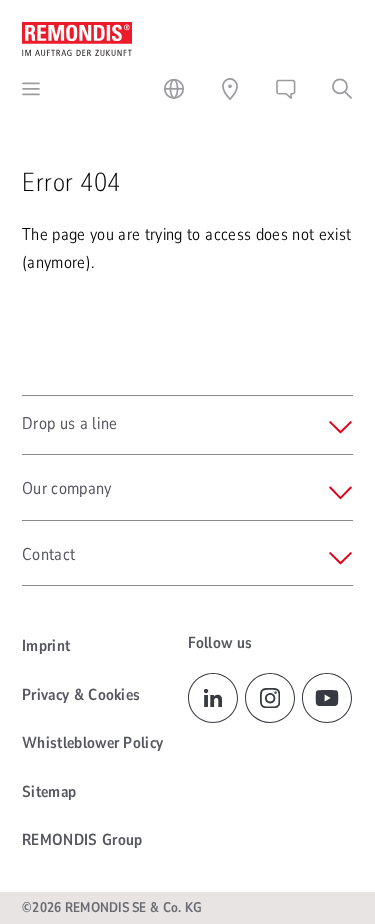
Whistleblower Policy (92, 743)
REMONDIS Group (82, 840)
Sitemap (49, 792)
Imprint (46, 646)
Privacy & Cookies (81, 695)
